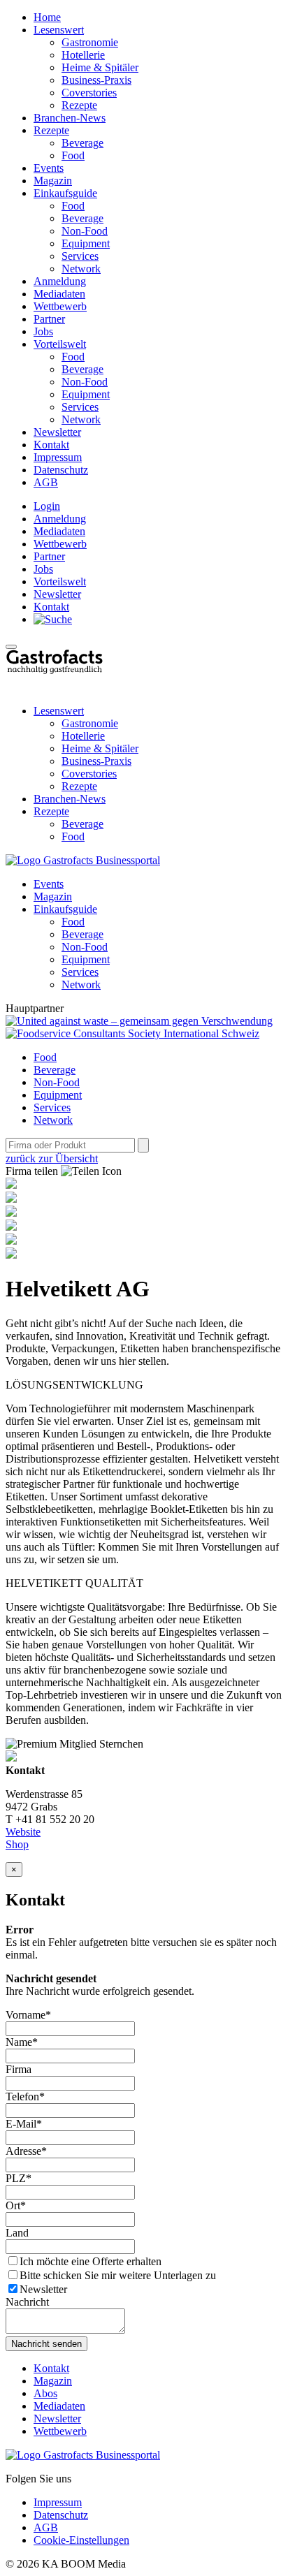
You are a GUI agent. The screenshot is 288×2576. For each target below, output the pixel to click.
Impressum (58, 457)
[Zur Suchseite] (53, 619)
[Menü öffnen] (11, 647)
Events (49, 168)
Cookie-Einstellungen (81, 2540)
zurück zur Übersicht (52, 1158)
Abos (45, 2393)
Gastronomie (90, 42)
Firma (19, 2069)
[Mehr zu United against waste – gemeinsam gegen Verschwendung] (139, 1021)
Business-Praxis (96, 80)
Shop (17, 1844)
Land (17, 2233)
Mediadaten (59, 294)
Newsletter (57, 432)
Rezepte (79, 105)
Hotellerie (83, 55)
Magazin (53, 181)
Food (73, 155)
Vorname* (28, 2015)
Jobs (43, 331)
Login (47, 506)
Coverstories (89, 93)
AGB (46, 482)
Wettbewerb (60, 306)
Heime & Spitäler (100, 67)
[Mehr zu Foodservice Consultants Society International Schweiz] (132, 1033)
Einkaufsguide (65, 193)
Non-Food (85, 231)
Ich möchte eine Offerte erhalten (91, 2261)
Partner (49, 319)
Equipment (86, 243)
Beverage (82, 143)
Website (23, 1832)
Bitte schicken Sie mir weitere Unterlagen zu (118, 2275)
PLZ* (19, 2178)
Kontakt (51, 445)
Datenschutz (61, 470)
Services (80, 256)
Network (81, 269)
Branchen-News (70, 118)
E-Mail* (24, 2124)
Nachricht (27, 2302)
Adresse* (26, 2151)
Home (47, 17)
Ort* (16, 2205)
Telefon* (25, 2096)
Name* (22, 2042)
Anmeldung (60, 281)
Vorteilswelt (60, 344)
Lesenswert (59, 30)
